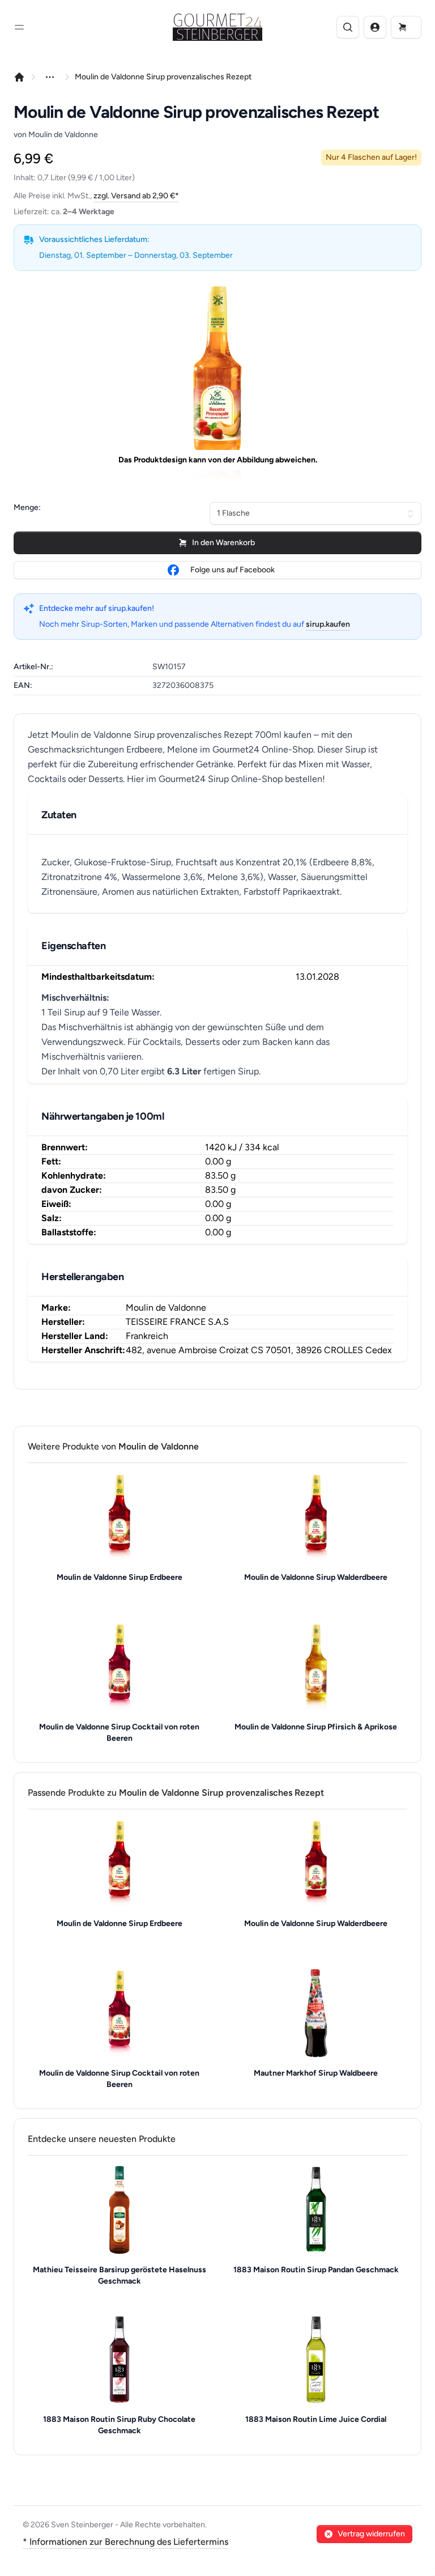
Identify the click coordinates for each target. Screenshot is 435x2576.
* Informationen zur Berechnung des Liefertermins (125, 2542)
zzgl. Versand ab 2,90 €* (136, 196)
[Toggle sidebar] (19, 27)
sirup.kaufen (328, 624)
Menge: (27, 507)
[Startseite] (19, 77)
